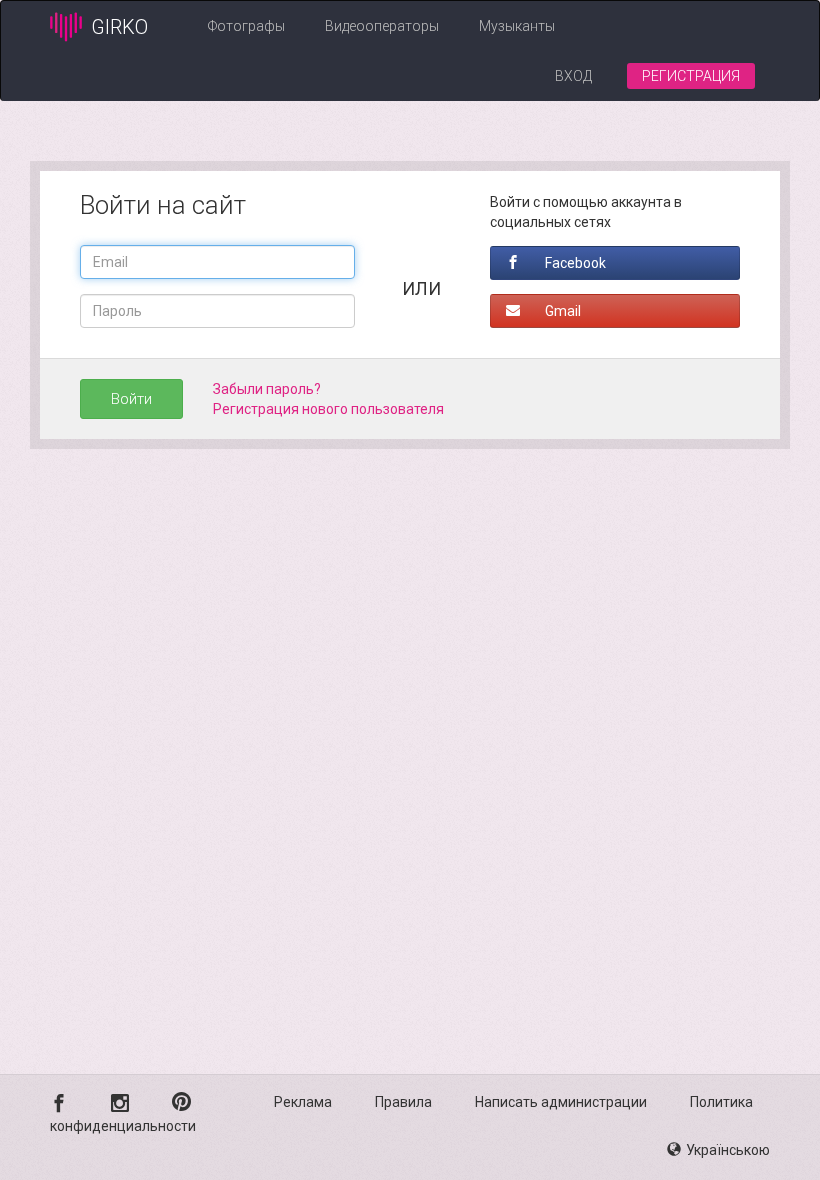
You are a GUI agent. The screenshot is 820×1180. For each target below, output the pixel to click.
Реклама (303, 1102)
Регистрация (691, 76)
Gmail (563, 311)
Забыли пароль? (267, 389)
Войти (131, 399)
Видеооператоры (382, 26)
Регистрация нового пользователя (328, 409)
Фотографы (246, 26)
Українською (728, 1150)
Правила (403, 1102)
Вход (573, 76)
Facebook (575, 263)
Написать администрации (561, 1102)
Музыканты (517, 26)
